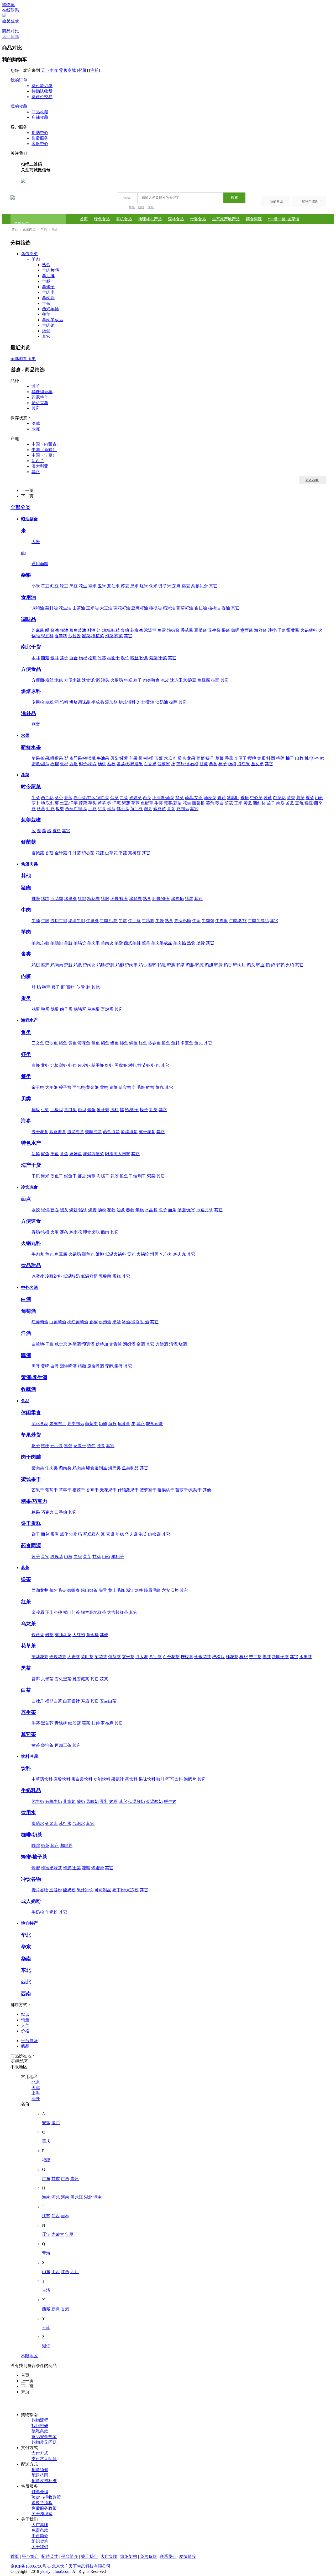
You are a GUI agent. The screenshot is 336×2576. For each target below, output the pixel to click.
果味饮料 (147, 1779)
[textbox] (179, 198)
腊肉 (105, 1232)
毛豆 (92, 809)
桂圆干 (113, 658)
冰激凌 (38, 1276)
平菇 (123, 853)
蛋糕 (117, 1276)
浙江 (46, 2346)
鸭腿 (162, 965)
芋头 (92, 803)
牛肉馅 (208, 921)
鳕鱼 (63, 1043)
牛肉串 (222, 921)
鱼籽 (175, 1043)
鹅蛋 (55, 1009)
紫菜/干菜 (158, 658)
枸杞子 (118, 1557)
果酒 (117, 1322)
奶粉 (113, 1801)
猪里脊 (70, 899)
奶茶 (45, 1846)
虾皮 (82, 1176)
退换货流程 (42, 2503)
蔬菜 (25, 775)
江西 (56, 2216)
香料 (57, 831)
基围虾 (98, 1065)
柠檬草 (187, 1657)
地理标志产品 (150, 219)
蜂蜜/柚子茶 (34, 1857)
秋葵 (41, 809)
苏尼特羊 (40, 397)
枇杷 (64, 764)
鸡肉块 (89, 965)
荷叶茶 (87, 1657)
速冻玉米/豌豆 (183, 680)
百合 (73, 658)
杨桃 (102, 764)
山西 (56, 2272)
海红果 (244, 764)
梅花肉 (93, 899)
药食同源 (254, 219)
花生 (83, 586)
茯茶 (104, 1679)
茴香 (291, 798)
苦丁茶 (255, 1657)
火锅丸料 (31, 1243)
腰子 (56, 987)
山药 (319, 798)
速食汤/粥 (91, 680)
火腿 (55, 1232)
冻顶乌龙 (63, 1635)
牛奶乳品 (31, 1790)
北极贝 (57, 1110)
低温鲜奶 (89, 1276)
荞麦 (125, 586)
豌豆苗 (160, 809)
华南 (26, 1959)
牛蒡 (159, 803)
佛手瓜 (123, 809)
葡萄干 (51, 1490)
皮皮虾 (84, 1065)
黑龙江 (77, 2197)
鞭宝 (46, 987)
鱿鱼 (45, 1154)
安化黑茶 (63, 1679)
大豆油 (106, 608)
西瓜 (73, 764)
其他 (26, 876)
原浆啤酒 (96, 1366)
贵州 (75, 2179)
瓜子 (36, 1446)
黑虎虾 (121, 1065)
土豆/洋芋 (69, 803)
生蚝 (45, 1110)
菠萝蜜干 (148, 1490)
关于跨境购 (42, 2514)
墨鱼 (55, 1154)
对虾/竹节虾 (139, 1065)
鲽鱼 (114, 1043)
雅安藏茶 (81, 1679)
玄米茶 (128, 1657)
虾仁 (72, 1065)
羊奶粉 (51, 1912)
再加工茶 (63, 1745)
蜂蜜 (36, 1868)
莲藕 (83, 803)
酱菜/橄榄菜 (93, 636)
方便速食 (31, 1221)
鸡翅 (36, 965)
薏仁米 (113, 586)
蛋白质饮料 (82, 1779)
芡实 (45, 1557)
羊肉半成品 (52, 320)
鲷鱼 (133, 1043)
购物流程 (40, 2420)
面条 (172, 1210)
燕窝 (36, 724)
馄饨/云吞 (50, 1210)
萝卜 (36, 803)
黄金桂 (92, 1635)
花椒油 (136, 630)
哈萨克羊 (40, 403)
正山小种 (54, 1612)
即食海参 (58, 1132)
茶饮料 (131, 1779)
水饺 (36, 1210)
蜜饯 (68, 1446)
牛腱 (45, 921)
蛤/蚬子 (132, 1110)
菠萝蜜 (164, 764)
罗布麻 (107, 1723)
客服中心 (40, 144)
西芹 (147, 798)
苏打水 (65, 1823)
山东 (46, 2272)
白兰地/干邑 (43, 1344)
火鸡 (290, 965)
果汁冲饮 (85, 1890)
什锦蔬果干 (128, 1490)
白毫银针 (71, 1701)
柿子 (223, 764)
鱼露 (162, 630)
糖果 (36, 1512)
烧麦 (92, 1210)
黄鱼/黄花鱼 (79, 1043)
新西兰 (38, 461)
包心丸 (166, 1254)
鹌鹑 (280, 965)
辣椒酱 (173, 630)
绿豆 (64, 586)
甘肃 (56, 2179)
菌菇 (45, 658)
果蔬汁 (118, 1779)
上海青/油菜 (163, 798)
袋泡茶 (47, 1745)
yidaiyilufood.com (55, 2571)
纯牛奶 (38, 1801)
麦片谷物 (40, 1890)
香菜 (310, 798)
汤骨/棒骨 (119, 899)
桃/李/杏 (312, 758)
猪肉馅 (177, 899)
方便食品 (31, 669)
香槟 (93, 1322)
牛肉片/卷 (109, 921)
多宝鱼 (187, 1043)
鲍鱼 (91, 1110)
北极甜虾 (59, 1065)
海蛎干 (103, 1176)
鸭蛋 (45, 1009)
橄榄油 (155, 608)
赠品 (25, 2046)
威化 (64, 1534)
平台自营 (29, 2041)
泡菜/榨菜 (114, 636)
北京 (36, 2082)
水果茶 (306, 1657)
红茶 (26, 1602)
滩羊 (36, 386)
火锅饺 (143, 1254)
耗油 (64, 630)
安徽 (46, 2123)
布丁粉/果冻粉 (125, 1890)
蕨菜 (300, 798)
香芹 (222, 798)
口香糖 (61, 1512)
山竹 (299, 758)
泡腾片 (190, 1779)
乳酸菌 (105, 1276)
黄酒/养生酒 (34, 1377)
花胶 (114, 1176)
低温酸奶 (71, 1276)
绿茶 (26, 1579)
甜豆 (102, 809)
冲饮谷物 (31, 1879)
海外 (36, 2099)
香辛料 (61, 636)
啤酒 (26, 1355)
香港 (65, 2309)
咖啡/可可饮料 (170, 1779)
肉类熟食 (151, 680)
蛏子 (144, 1110)
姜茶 (267, 1657)
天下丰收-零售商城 (58, 70)
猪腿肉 (135, 899)
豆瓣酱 (201, 630)
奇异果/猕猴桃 (82, 758)
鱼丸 (198, 1043)
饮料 (26, 1768)
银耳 (55, 658)
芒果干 (38, 1490)
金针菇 (61, 853)
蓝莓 (159, 758)
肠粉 (102, 1210)
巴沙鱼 (51, 1043)
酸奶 (81, 1801)
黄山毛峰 (117, 1590)
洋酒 (26, 1333)
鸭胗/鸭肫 (195, 965)
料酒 (91, 630)
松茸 (92, 658)
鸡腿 (68, 965)
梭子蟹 (65, 1087)
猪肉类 (38, 1468)
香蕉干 (92, 1490)
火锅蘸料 (309, 630)
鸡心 (143, 965)
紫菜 (151, 1176)
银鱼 (166, 1043)
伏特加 (102, 1344)
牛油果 (103, 758)
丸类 (153, 1110)
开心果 (57, 1446)
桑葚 (213, 764)
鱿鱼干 (70, 1176)
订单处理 (40, 2492)
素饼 (110, 1534)
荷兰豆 (136, 809)
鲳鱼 (105, 1043)
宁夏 (69, 2234)
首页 (84, 219)
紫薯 (126, 803)
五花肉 (57, 899)
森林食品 (176, 219)
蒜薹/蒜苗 (173, 803)
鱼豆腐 (204, 680)
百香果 (150, 764)
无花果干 (108, 1490)
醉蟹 (150, 1087)
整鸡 (45, 965)
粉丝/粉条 (139, 658)
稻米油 (169, 608)
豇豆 (50, 809)
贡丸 (131, 1254)
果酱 (226, 630)
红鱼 (143, 1043)
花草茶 (28, 1646)
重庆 (46, 2141)
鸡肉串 (131, 965)
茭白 (219, 803)
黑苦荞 (47, 1723)
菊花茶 (101, 1657)
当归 (78, 1557)
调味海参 (93, 1132)
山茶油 (79, 608)
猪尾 (189, 899)
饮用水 (28, 1812)
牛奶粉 (38, 1912)
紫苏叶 (233, 798)
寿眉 (85, 1701)
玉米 (102, 586)
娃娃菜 (135, 798)
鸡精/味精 (111, 630)
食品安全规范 (44, 2437)
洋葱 (117, 803)
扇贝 (36, 1110)
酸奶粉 (69, 1890)
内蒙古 (58, 2234)
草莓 (219, 758)
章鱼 (64, 1154)
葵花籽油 (122, 608)
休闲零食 (31, 1413)
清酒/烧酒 (178, 1344)
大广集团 (40, 2525)
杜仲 (96, 1723)
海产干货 (31, 1165)
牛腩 (36, 921)
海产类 (114, 1468)
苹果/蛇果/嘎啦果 (47, 758)
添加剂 (111, 702)
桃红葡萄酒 (78, 1322)
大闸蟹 (51, 1087)
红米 (144, 586)
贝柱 (114, 1110)
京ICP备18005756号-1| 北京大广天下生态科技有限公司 (61, 2566)
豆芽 (171, 809)
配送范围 (40, 2475)
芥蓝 (68, 798)
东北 (26, 1970)
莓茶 (86, 1723)
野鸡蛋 (107, 1009)
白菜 (124, 798)
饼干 (36, 1534)
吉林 (65, 2216)
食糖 (125, 630)
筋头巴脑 (183, 921)
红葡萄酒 (40, 1322)
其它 (46, 336)
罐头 (105, 680)
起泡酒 (105, 1322)
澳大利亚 (40, 466)
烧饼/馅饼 (78, 1210)
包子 (163, 1210)
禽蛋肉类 (29, 229)
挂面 (215, 680)
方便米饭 (72, 680)
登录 (82, 70)
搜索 (234, 197)
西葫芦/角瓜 (76, 809)
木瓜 (168, 758)
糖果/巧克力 (34, 1501)
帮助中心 (40, 133)
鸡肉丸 (180, 1254)
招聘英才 (50, 2556)
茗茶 (25, 1568)
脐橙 (141, 207)
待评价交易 (42, 97)
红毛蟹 (139, 1087)
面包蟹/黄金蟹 (86, 1087)
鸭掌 (181, 965)
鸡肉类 (79, 1468)
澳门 (56, 2123)
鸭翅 (209, 965)
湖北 (88, 2197)
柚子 (290, 758)
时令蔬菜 (31, 787)
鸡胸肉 (57, 965)
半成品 (98, 702)
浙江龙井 (134, 1590)
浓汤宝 (150, 630)
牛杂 (196, 921)
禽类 (26, 954)
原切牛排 (59, 921)
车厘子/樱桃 (245, 758)
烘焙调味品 (80, 702)
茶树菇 (134, 853)
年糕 (128, 680)
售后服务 (40, 138)
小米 (36, 586)
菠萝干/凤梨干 (188, 1490)
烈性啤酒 (68, 1366)
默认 (25, 2014)
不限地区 (29, 2356)
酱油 (55, 630)
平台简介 (40, 2536)
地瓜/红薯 (50, 803)
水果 (25, 735)
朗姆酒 (129, 1344)
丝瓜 (111, 809)
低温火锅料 (115, 1254)
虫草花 (111, 853)
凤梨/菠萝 (119, 758)
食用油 (28, 597)
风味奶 (92, 1801)
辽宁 (46, 2234)
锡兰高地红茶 (93, 1612)
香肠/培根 (40, 1232)
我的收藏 (19, 106)
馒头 (64, 1210)
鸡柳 (120, 965)
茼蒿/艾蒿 (194, 798)
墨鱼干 (57, 1176)
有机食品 (124, 219)
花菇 (100, 853)
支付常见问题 (44, 2459)
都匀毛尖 (58, 1590)
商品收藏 (40, 112)
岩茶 (49, 1635)
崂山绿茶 (89, 1590)
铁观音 (38, 1635)
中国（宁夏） (44, 455)
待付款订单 (42, 86)
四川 (75, 2272)
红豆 (55, 586)
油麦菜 (210, 798)
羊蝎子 (48, 287)
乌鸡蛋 (93, 1009)
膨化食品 (40, 1424)
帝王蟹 (38, 1087)
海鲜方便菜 (93, 1154)
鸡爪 (78, 965)
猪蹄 (45, 899)
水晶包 (151, 1210)
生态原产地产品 (226, 219)
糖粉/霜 (52, 702)
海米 (45, 1176)
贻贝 (82, 1110)
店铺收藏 (40, 117)
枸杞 (83, 658)
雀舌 (103, 1590)
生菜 (36, 798)
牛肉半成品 (258, 921)
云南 (46, 2328)
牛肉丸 (38, 1254)
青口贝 (70, 1110)
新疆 (56, 2309)
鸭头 (251, 965)
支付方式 (40, 2453)
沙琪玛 (76, 1534)
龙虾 (45, 1065)
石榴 (55, 764)
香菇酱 (187, 630)
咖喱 (235, 630)
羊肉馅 (48, 325)
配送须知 (40, 2470)
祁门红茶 (71, 1612)
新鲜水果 (31, 747)
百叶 (70, 987)
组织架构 (40, 2541)
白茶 (26, 1690)
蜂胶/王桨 (72, 1868)
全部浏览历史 (23, 359)
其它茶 (28, 1734)
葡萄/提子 (205, 758)
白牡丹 (38, 1701)
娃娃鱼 (76, 1154)
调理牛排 (77, 921)
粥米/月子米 (160, 586)
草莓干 (65, 1490)
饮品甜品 (31, 1265)
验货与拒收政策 (46, 2497)
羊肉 (44, 229)
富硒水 (38, 1823)
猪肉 (26, 888)
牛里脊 (92, 921)
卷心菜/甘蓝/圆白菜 (91, 798)
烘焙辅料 (127, 702)
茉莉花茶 (40, 1657)
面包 (45, 1534)
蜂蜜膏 (98, 1868)
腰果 (101, 1446)
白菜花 (279, 798)
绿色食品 (102, 219)
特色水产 (31, 1143)
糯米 (92, 586)
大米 (151, 207)
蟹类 (26, 1076)
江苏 (46, 2216)
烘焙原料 (31, 691)
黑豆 (73, 586)
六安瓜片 (170, 1590)
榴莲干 (79, 1490)
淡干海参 (40, 1132)
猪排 (82, 899)
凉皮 (165, 680)
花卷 (111, 1210)
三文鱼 (38, 1043)
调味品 (28, 619)
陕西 (65, 2272)
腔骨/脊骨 (161, 899)
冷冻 (36, 429)
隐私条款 (40, 2431)
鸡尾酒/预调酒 (81, 1344)
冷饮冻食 (29, 1187)
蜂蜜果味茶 (51, 1868)
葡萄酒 (28, 1311)
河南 (65, 2197)
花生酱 (214, 630)
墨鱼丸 (88, 1254)
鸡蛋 (36, 1009)
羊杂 (46, 303)
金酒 (141, 1344)
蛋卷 (55, 1534)
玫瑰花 (57, 1557)
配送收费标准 (44, 2481)
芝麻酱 (38, 630)
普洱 (36, 1679)
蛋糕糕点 (91, 1534)
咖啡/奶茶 (32, 1835)
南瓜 (280, 803)
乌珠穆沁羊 (42, 392)
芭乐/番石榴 (187, 764)
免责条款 (40, 2530)
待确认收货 (42, 91)
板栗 (60, 809)
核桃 (45, 1446)
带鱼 (96, 1043)
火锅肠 (75, 1254)
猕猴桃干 (166, 1490)
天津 (36, 2088)
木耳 (36, 658)
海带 (91, 1176)
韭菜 (180, 798)
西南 (26, 1994)
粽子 (138, 680)
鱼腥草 (147, 803)
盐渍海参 (129, 1132)
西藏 (46, 2309)
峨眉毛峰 (152, 1590)
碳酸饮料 (62, 1779)
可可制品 (103, 1890)
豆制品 (183, 809)
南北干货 (31, 647)
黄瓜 (248, 803)
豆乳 (104, 1801)
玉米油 (92, 608)
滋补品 (28, 713)
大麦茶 (73, 1657)
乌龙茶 (28, 1624)
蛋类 (26, 998)
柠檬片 (218, 1657)
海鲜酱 (260, 630)
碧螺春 (73, 1590)
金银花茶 (203, 1657)
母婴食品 (198, 219)
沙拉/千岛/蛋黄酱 (283, 630)
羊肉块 (48, 298)
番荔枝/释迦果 (130, 764)
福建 (46, 2160)
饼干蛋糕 (31, 1523)
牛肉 (26, 910)
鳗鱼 (124, 1043)
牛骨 (160, 921)
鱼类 (26, 1032)
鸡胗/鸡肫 (106, 965)
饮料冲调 (29, 1756)
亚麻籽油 (140, 608)
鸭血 (260, 965)
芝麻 (176, 586)
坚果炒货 (31, 1435)
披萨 (173, 702)
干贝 (36, 1176)
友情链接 (188, 2556)
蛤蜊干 (140, 1176)
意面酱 (247, 630)
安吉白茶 (108, 1701)
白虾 (36, 1065)
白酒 (26, 1299)
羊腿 (46, 281)
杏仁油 (201, 608)
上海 (36, 2093)
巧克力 (47, 1512)
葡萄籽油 (185, 608)
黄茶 (36, 1745)
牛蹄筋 (148, 921)
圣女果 (257, 764)
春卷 (130, 1210)
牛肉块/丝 (238, 921)
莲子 (64, 658)
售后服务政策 (44, 2508)
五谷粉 (56, 1890)
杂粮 (26, 575)
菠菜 (114, 798)
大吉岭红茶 (118, 1612)
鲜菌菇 (28, 842)
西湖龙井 (40, 1590)
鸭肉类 (65, 1468)
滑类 (154, 1254)
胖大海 (142, 1657)
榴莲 (280, 758)
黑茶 (26, 1668)
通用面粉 (40, 564)
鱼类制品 (130, 1468)
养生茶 (28, 1712)
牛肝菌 (75, 853)
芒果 (133, 758)
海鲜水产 (29, 1020)
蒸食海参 (111, 1132)
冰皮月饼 (205, 1210)
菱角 (210, 803)
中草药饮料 (42, 1779)
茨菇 (229, 803)
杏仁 (91, 1446)
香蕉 (229, 758)
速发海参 (76, 1132)
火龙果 (189, 758)
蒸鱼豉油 (78, 630)
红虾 (109, 1065)
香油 (226, 608)
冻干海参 (147, 1132)
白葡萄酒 (58, 1322)
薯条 (64, 1232)
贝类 (26, 1099)
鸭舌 (228, 965)
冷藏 (36, 423)
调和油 (38, 608)
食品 (25, 1401)
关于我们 (40, 2547)
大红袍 (79, 1635)
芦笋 (102, 803)
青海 (46, 2253)
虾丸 (155, 1065)
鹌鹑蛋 (80, 1009)
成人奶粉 (31, 1901)
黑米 (134, 586)
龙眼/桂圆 (266, 758)
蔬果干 (80, 1446)
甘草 (97, 1557)
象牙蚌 (103, 1110)
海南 (46, 2197)
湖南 (98, 2197)
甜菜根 (198, 803)
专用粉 (38, 702)
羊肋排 (48, 276)
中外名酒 (29, 1287)
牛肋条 (134, 921)
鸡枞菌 (88, 853)
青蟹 (113, 1087)
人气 (25, 2025)
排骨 (36, 899)
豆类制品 (76, 1424)
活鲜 (36, 1154)
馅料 (64, 702)
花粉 (86, 1868)
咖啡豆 (66, 1846)
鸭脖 (218, 965)
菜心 (59, 798)
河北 (56, 2197)
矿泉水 (51, 1823)
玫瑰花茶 (58, 1657)
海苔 (112, 1424)
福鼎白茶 (54, 1701)
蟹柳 (100, 1254)
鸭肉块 (239, 965)
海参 (26, 1121)
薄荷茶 (114, 1657)
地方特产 (29, 1923)
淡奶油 (162, 702)
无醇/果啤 (114, 1366)
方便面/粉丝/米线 (47, 680)
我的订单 (19, 80)
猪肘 (105, 899)
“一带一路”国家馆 (284, 219)
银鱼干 (126, 1176)
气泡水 (79, 1823)
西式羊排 (50, 309)
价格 (25, 2031)
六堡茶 (47, 1679)
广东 (46, 2179)
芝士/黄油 (145, 702)
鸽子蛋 (66, 1009)
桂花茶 (232, 1657)
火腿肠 (117, 680)
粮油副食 (29, 519)
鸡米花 (76, 1232)
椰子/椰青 (88, 764)
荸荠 (135, 803)
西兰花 (47, 798)
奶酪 (103, 1424)
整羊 (46, 314)
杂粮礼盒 (199, 586)
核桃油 (214, 608)
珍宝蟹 (125, 1087)
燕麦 (186, 586)
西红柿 (259, 803)
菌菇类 (91, 1424)
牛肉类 (51, 1468)
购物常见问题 (44, 2442)
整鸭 (152, 965)
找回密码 (40, 2426)
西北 (26, 1982)
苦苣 (268, 798)
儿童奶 (69, 1801)
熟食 (46, 265)
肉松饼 (154, 1534)
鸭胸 (171, 965)
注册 (94, 70)
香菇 (49, 853)
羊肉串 (48, 292)
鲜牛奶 (170, 1801)
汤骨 (46, 331)
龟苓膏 (124, 1424)
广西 (65, 2179)
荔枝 (111, 764)
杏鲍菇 (38, 853)
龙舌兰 (115, 1344)
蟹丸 (160, 1087)
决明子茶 (280, 1657)
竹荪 (102, 658)
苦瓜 (290, 803)
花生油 (65, 608)
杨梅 (232, 764)
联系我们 (168, 2556)
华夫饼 (131, 1534)
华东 (26, 1947)
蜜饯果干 (31, 1479)
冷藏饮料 (54, 1276)
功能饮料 (102, 1779)
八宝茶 (155, 1657)
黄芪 (87, 1557)
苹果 (132, 207)
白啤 (55, 1366)
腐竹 (125, 658)
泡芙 (143, 1534)
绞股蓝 (75, 1723)
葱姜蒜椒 (31, 820)
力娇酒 (162, 1344)
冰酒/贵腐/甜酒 (135, 1322)
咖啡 (36, 1846)
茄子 (271, 803)
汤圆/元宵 (186, 1210)
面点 (26, 1199)
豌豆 (148, 809)
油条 (121, 1210)
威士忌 (61, 1344)
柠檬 (177, 758)
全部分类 (22, 224)
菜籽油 (51, 608)
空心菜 (256, 798)
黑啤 (36, 1366)
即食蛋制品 (97, 1468)
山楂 (68, 1557)
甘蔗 (204, 764)
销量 (25, 2020)
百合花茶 (171, 1657)
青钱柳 (61, 1723)
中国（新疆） (44, 450)
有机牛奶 (54, 1801)
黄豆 (45, 586)
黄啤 (45, 1366)
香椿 (245, 798)
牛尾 (123, 921)
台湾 (46, 2290)
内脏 (26, 976)
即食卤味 (91, 1232)
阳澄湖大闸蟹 (118, 1154)
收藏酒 (28, 1389)
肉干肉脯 (31, 1457)
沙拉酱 (75, 636)
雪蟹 (104, 1087)
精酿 (82, 1366)
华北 (26, 1935)
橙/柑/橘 (146, 758)
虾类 (26, 1054)
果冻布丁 (58, 1424)
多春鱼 (154, 1043)
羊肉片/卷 (51, 270)
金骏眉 (38, 1612)
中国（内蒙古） (46, 444)
